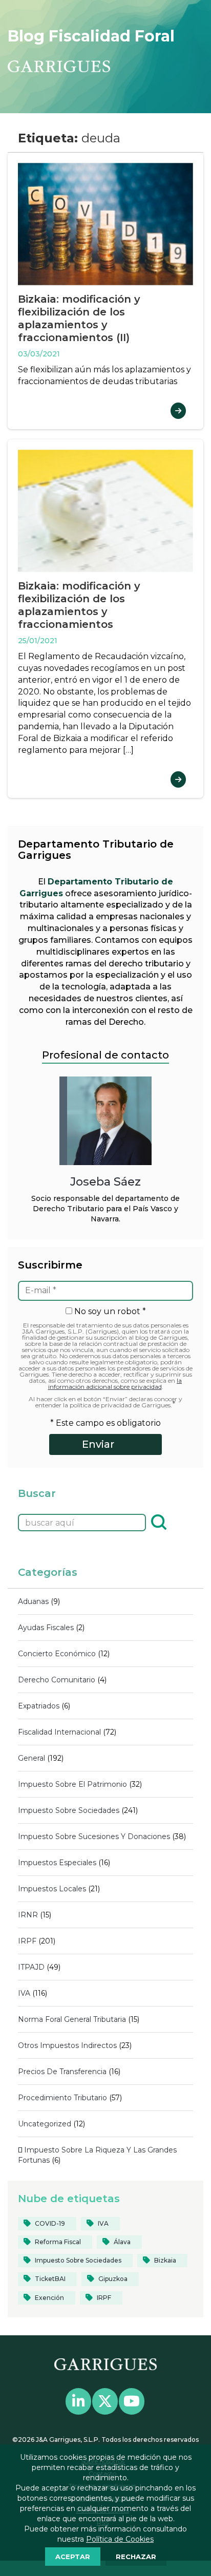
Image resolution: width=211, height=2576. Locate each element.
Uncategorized (45, 2124)
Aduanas (33, 1601)
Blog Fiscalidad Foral (91, 36)
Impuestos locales (52, 1889)
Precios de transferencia (62, 2072)
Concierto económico (57, 1654)
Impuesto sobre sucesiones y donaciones (94, 1836)
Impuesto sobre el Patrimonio (72, 1784)
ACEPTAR (73, 2557)
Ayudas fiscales (46, 1628)
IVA (24, 1993)
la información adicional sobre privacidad (115, 1384)
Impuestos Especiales (57, 1863)
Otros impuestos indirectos (67, 2045)
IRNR (28, 1915)
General (31, 1758)
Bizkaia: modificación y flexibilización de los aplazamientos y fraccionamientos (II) (79, 318)
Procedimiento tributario (62, 2098)
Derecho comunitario (57, 1680)
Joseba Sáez (105, 1181)
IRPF (27, 1941)
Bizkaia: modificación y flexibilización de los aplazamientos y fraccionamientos (79, 605)
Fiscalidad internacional (59, 1732)
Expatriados (39, 1706)
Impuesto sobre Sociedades (69, 1810)
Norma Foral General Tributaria (72, 2019)
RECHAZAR (136, 2557)
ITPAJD (31, 1967)
